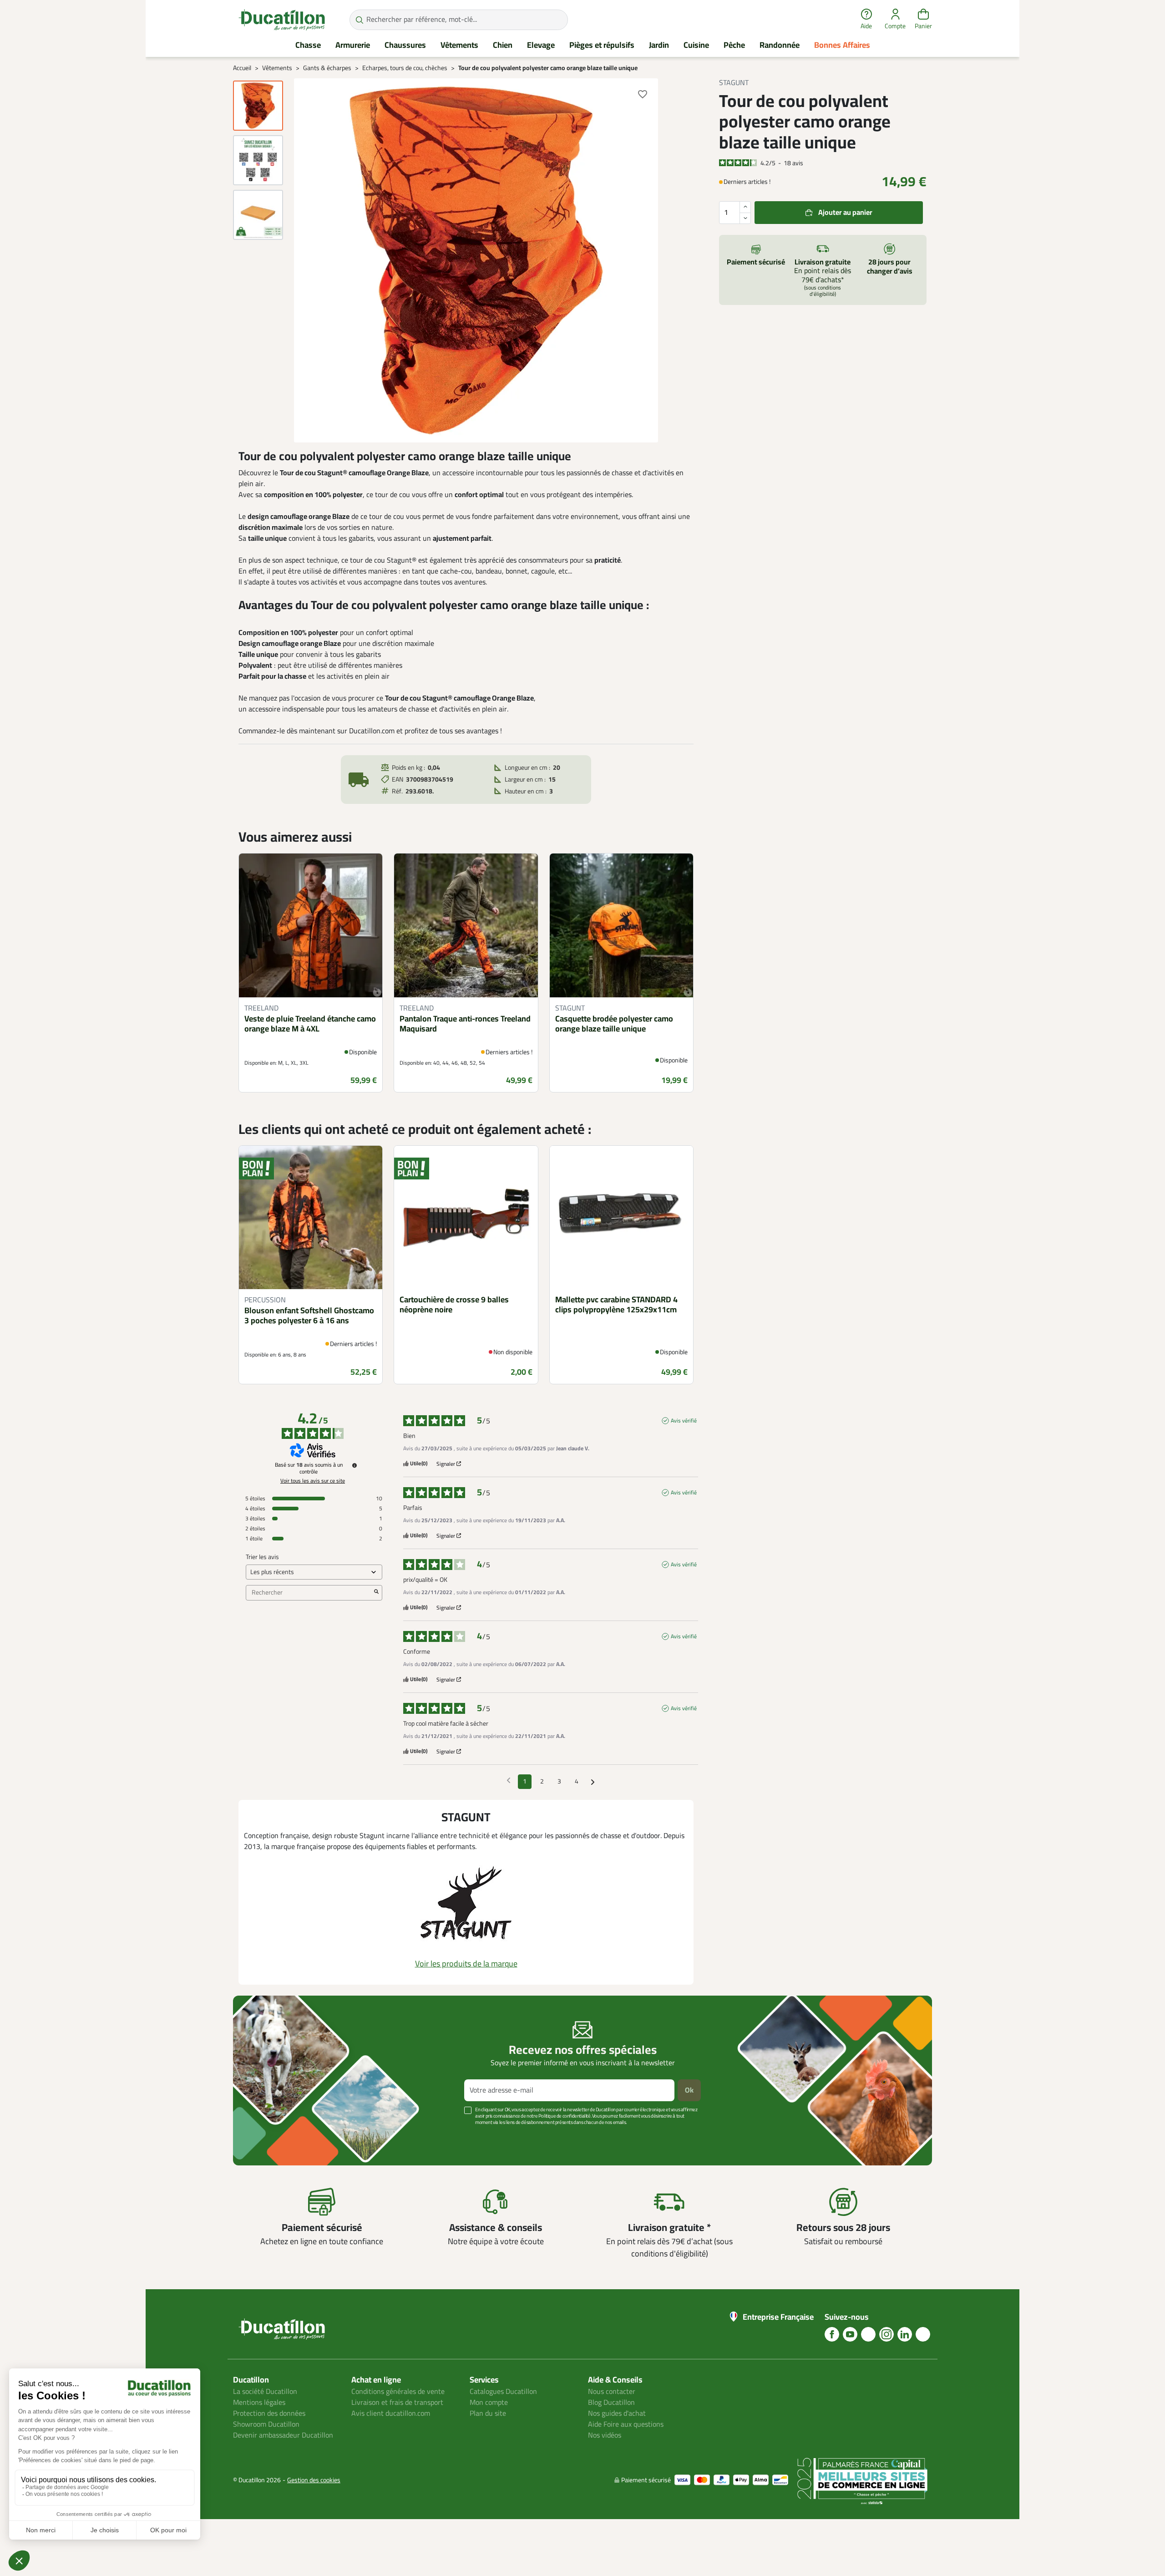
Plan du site (488, 2413)
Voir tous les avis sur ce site (313, 1481)
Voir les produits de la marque (466, 1964)
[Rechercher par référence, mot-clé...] (359, 20)
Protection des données (269, 2413)
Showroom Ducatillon (266, 2424)
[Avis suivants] (593, 1782)
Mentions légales (259, 2403)
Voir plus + (264, 2136)
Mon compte (489, 2403)
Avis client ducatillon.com (391, 2413)
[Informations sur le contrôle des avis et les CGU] (355, 1465)
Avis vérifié (684, 1421)
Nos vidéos (605, 2435)
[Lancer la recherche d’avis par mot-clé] (376, 1593)
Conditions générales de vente (398, 2392)
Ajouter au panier (845, 212)
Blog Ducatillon (611, 2403)
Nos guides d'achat (617, 2413)
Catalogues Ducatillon (503, 2392)
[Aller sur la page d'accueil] (282, 20)
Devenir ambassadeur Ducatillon (283, 2435)
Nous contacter (612, 2392)
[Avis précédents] (509, 1781)
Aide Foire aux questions (626, 2424)
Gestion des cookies (314, 2480)
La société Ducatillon (265, 2392)
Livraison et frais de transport (397, 2403)
